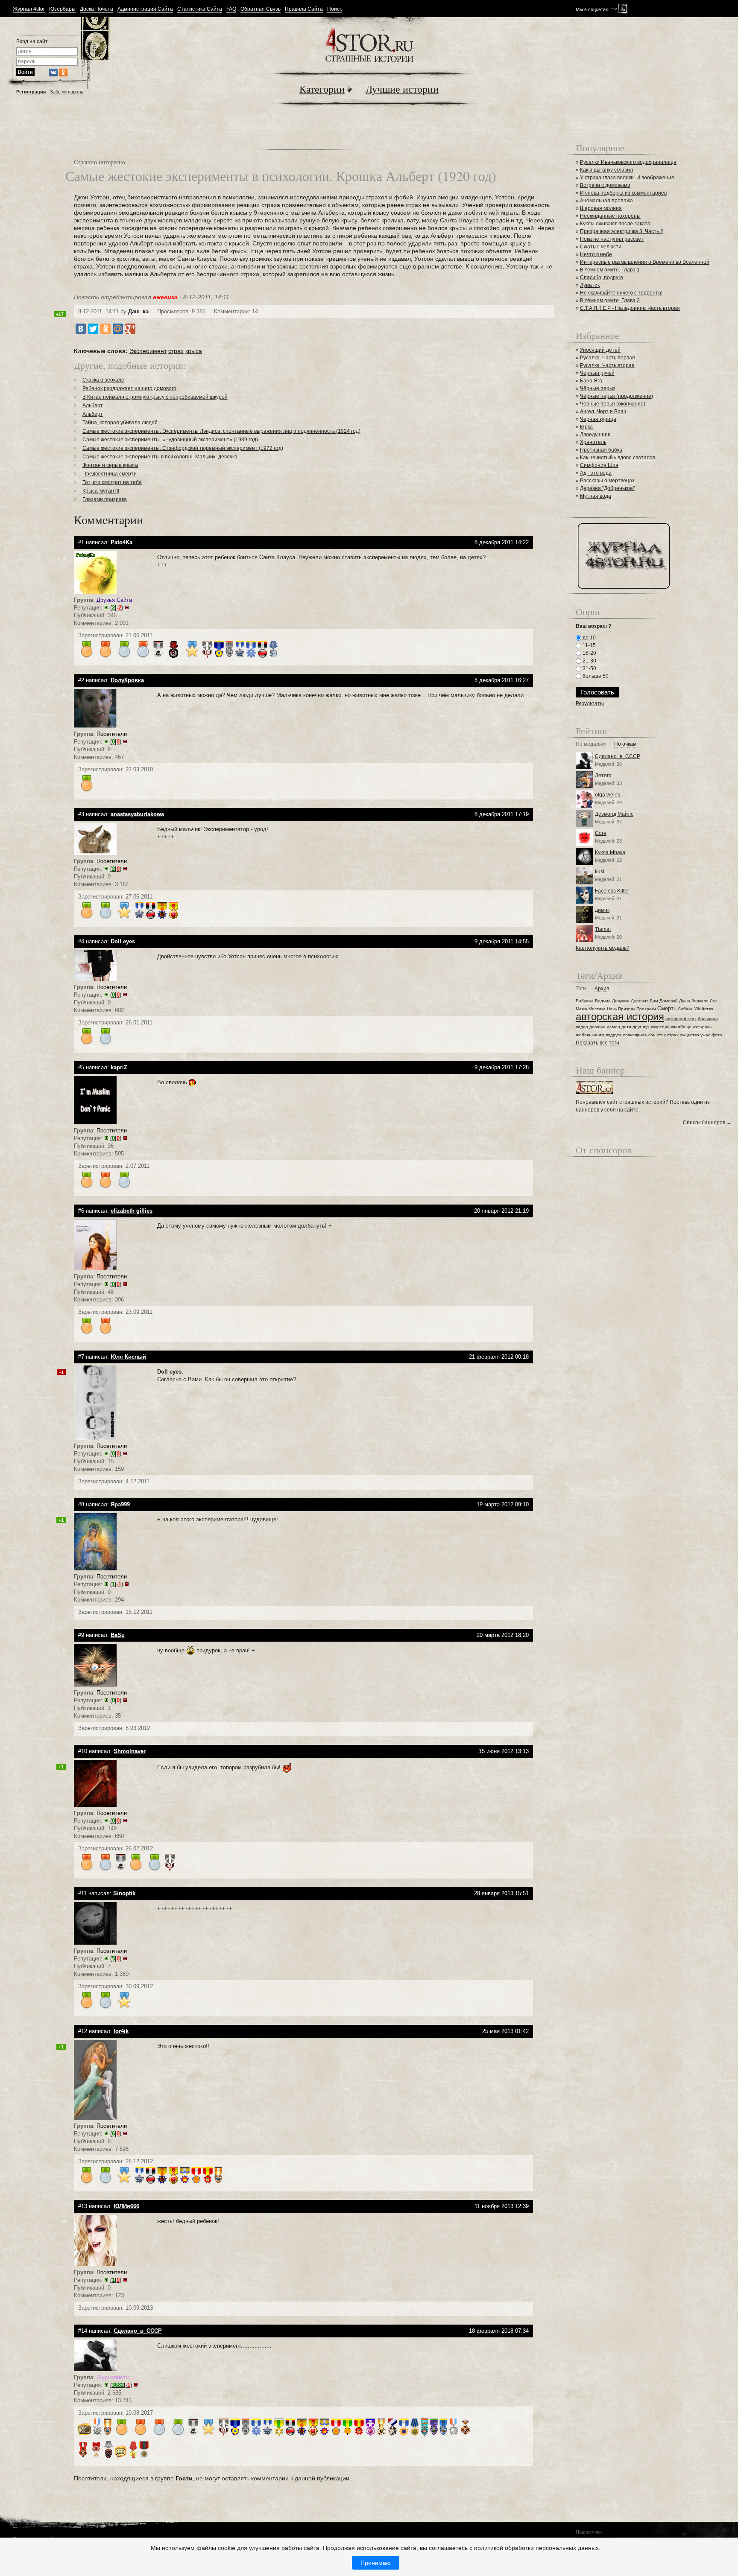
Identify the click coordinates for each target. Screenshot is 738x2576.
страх (176, 351)
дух (646, 1027)
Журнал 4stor (29, 9)
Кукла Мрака (610, 852)
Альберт (93, 406)
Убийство (704, 1009)
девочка (597, 1027)
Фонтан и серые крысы (110, 465)
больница (708, 1019)
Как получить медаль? (603, 948)
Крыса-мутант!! (101, 491)
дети (626, 1027)
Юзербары (62, 9)
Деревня (640, 1001)
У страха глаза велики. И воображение (627, 178)
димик (602, 910)
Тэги (581, 989)
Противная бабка (601, 450)
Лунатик (590, 285)
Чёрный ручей (597, 373)
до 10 (589, 638)
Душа (685, 1001)
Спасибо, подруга (602, 277)
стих (661, 1035)
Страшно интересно (100, 162)
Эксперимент (148, 351)
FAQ (231, 9)
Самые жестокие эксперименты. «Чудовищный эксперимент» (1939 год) (170, 440)
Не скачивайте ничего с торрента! (621, 293)
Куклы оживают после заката (615, 224)
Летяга (603, 776)
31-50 (589, 668)
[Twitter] (93, 329)
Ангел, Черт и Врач (603, 411)
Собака (685, 1009)
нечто (598, 1035)
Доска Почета (97, 9)
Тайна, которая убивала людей (120, 423)
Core (601, 833)
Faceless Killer (612, 891)
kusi (600, 872)
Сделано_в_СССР (618, 756)
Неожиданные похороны (610, 216)
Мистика (597, 1009)
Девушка (621, 1001)
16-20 (589, 653)
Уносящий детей (600, 350)
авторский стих (681, 1019)
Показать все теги (597, 1043)
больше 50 (595, 676)
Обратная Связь (261, 9)
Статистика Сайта (200, 9)
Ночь (612, 1009)
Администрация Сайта (145, 9)
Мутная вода (596, 496)
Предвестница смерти (110, 474)
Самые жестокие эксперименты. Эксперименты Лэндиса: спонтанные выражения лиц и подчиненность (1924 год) (221, 431)
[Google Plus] (130, 329)
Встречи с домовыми (605, 185)
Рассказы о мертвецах (607, 481)
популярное (635, 1035)
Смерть (667, 1008)
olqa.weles (608, 795)
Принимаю (376, 2563)
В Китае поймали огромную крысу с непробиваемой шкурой (155, 397)
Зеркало (700, 1001)
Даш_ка (138, 311)
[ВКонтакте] (81, 329)
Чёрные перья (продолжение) (616, 396)
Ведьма (603, 1001)
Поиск (334, 9)
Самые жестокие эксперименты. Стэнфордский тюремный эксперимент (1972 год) (183, 448)
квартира (660, 1027)
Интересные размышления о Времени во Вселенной (645, 262)
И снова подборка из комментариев (623, 193)
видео (582, 1027)
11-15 (589, 645)
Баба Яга (591, 381)
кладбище (681, 1027)
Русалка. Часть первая (608, 358)
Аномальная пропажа (606, 201)
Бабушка (585, 1001)
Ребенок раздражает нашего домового (129, 388)
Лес (714, 1001)
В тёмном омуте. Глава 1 (610, 270)
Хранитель (593, 442)
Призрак (627, 1009)
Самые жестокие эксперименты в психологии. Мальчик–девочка (160, 457)
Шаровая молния (601, 208)
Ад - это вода (596, 473)
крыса (194, 351)
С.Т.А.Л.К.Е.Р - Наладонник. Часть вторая (630, 308)
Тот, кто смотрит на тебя (112, 482)
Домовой (669, 1001)
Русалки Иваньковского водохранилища (628, 162)
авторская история (620, 1017)
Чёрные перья (597, 388)
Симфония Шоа (599, 465)
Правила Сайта (304, 9)
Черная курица (598, 419)
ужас (705, 1035)
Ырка (586, 427)
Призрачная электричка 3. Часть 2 (622, 231)
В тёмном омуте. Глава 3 (610, 300)
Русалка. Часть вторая (607, 365)
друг (637, 1027)
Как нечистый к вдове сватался (618, 458)
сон (652, 1035)
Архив (602, 989)
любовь (583, 1035)
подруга (614, 1035)
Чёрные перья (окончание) (613, 404)
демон (614, 1027)
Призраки (646, 1009)
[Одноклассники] (105, 329)
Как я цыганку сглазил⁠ (606, 170)
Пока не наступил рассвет (612, 239)
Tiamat (603, 929)
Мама (581, 1009)
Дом (654, 1001)
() (117, 608)
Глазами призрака (105, 499)
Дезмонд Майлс (614, 814)
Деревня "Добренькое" (607, 488)
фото (717, 1035)
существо (690, 1035)
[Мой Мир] (118, 329)
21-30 (589, 661)
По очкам (625, 744)
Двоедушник (595, 435)
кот (696, 1027)
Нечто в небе (596, 254)
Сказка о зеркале (103, 380)
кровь (706, 1027)
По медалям (591, 744)
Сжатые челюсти (601, 247)
